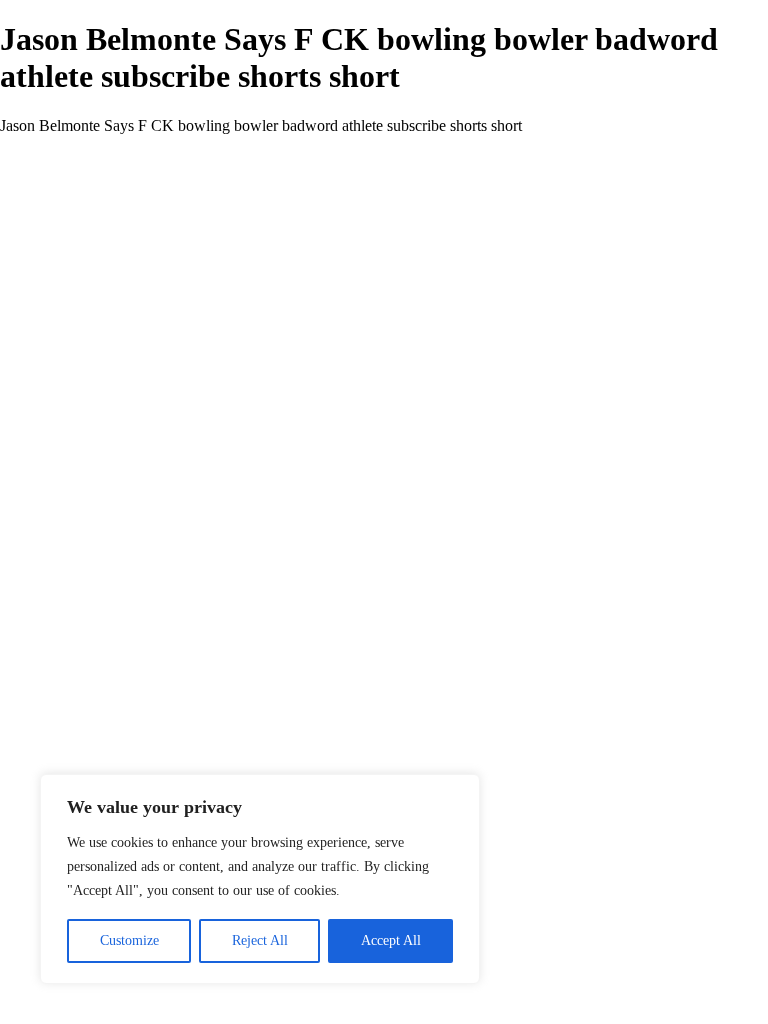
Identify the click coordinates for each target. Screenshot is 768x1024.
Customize (129, 940)
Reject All (260, 940)
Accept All (391, 940)
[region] (260, 879)
